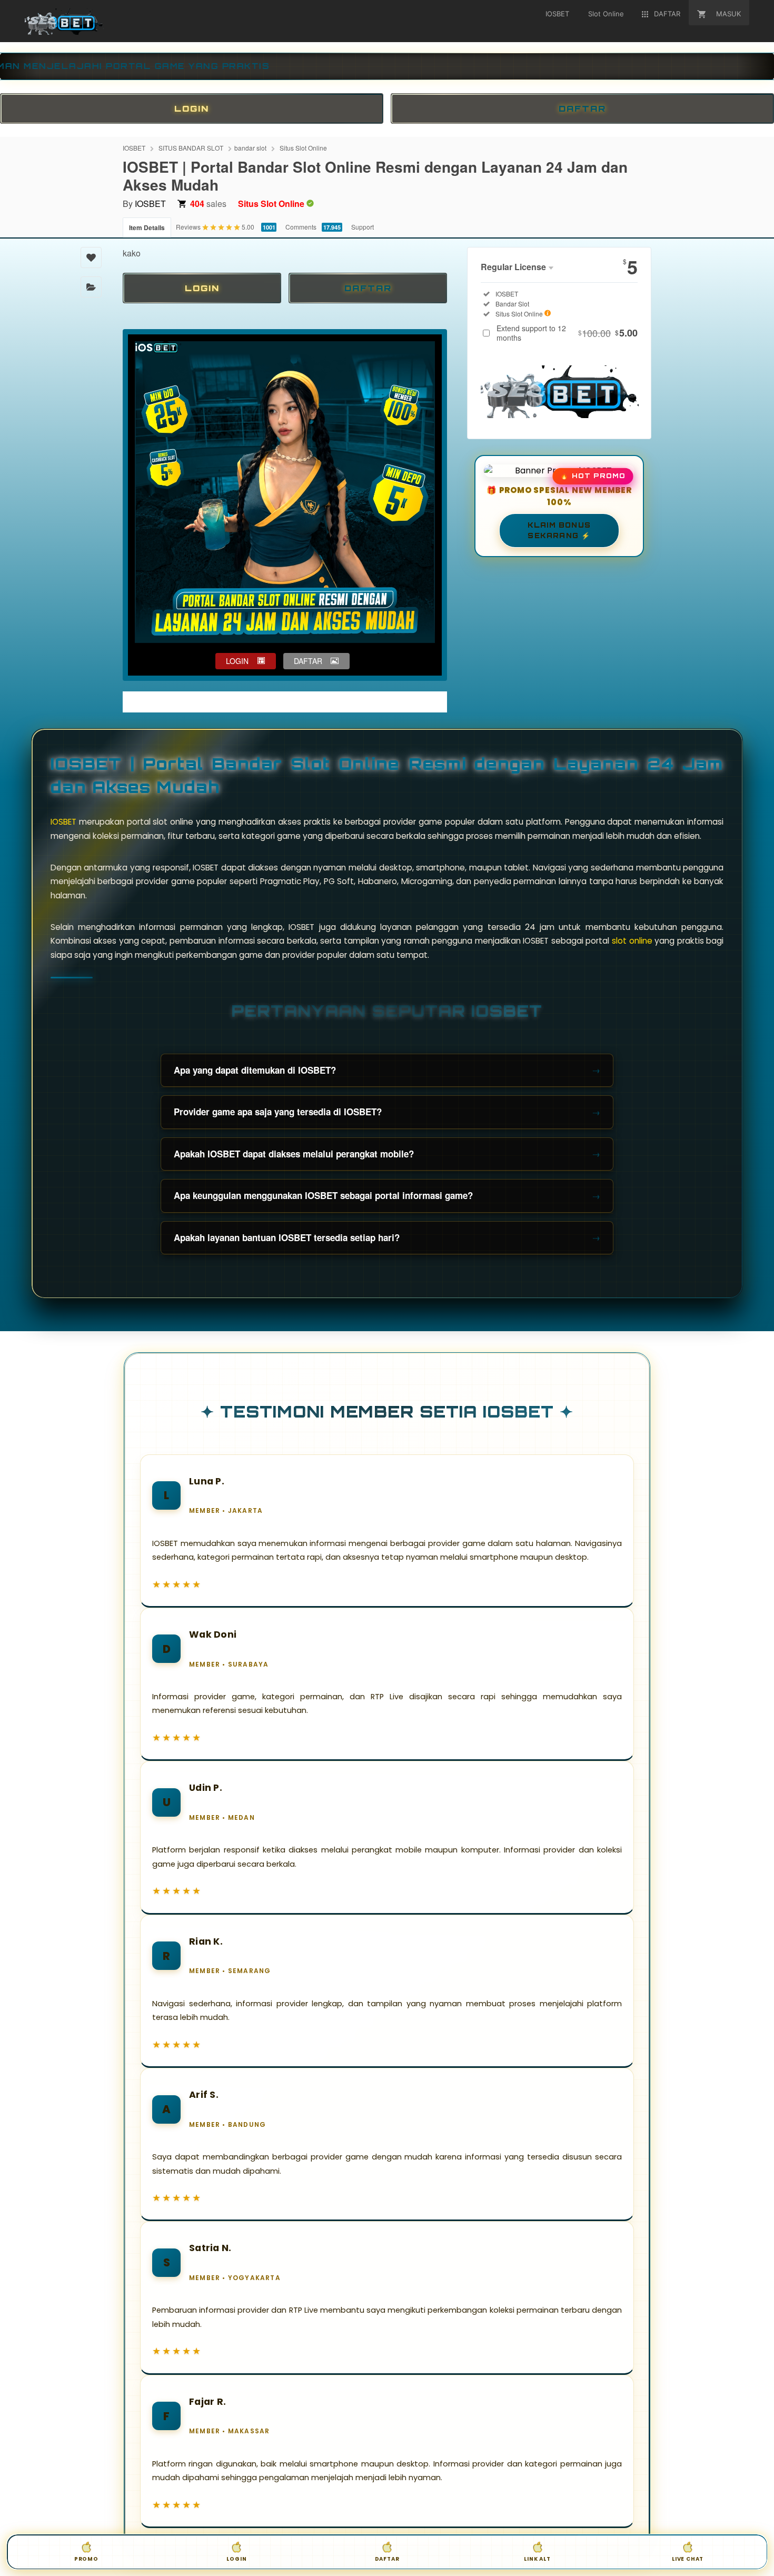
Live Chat (688, 2559)
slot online (632, 941)
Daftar (387, 2559)
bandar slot (250, 148)
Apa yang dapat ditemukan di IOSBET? (255, 1070)
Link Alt (537, 2559)
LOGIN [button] (237, 661)
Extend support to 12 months (567, 333)
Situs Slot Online (303, 148)
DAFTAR (582, 108)
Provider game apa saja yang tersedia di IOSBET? (278, 1112)
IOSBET (134, 148)
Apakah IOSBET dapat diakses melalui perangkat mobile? (294, 1154)
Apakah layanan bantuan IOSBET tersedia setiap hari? (287, 1237)
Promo (86, 2559)
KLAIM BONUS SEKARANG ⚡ (559, 530)
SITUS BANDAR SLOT (191, 148)
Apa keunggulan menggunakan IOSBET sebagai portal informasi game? (323, 1195)
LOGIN (192, 108)
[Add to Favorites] (91, 257)
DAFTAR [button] (308, 661)
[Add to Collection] (91, 287)
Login (236, 2559)
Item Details (147, 227)
